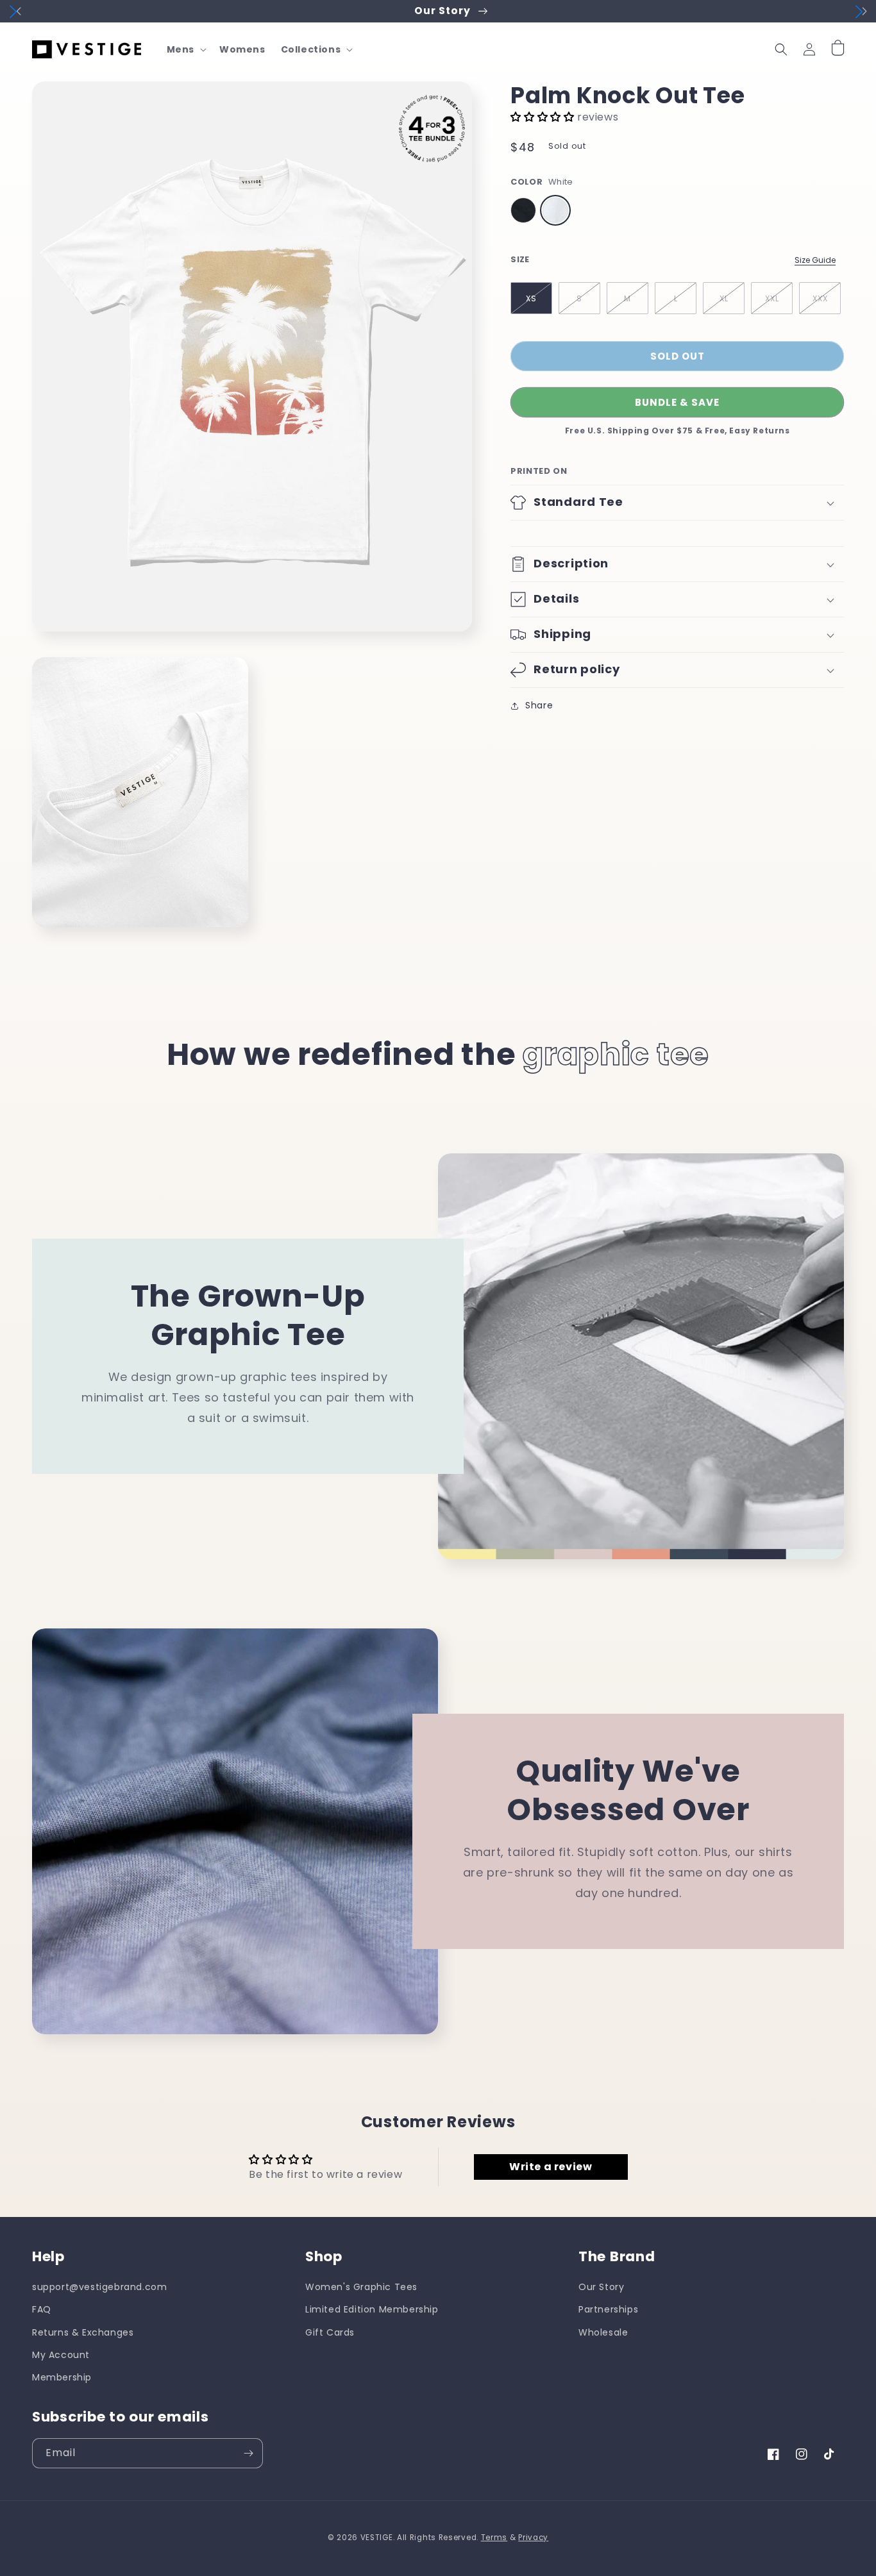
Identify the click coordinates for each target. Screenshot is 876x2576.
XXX (820, 298)
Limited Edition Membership (372, 2309)
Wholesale (603, 2332)
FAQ (42, 2309)
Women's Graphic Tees (361, 2287)
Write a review (551, 2167)
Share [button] (539, 705)
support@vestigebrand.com (99, 2287)
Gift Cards (330, 2332)
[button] (185, 49)
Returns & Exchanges (83, 2332)
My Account (61, 2355)
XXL (772, 298)
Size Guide (815, 260)
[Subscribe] (248, 2453)
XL (724, 298)
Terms (494, 2538)
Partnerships (608, 2309)
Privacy (533, 2538)
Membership (62, 2377)
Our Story (601, 2287)
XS (531, 298)
